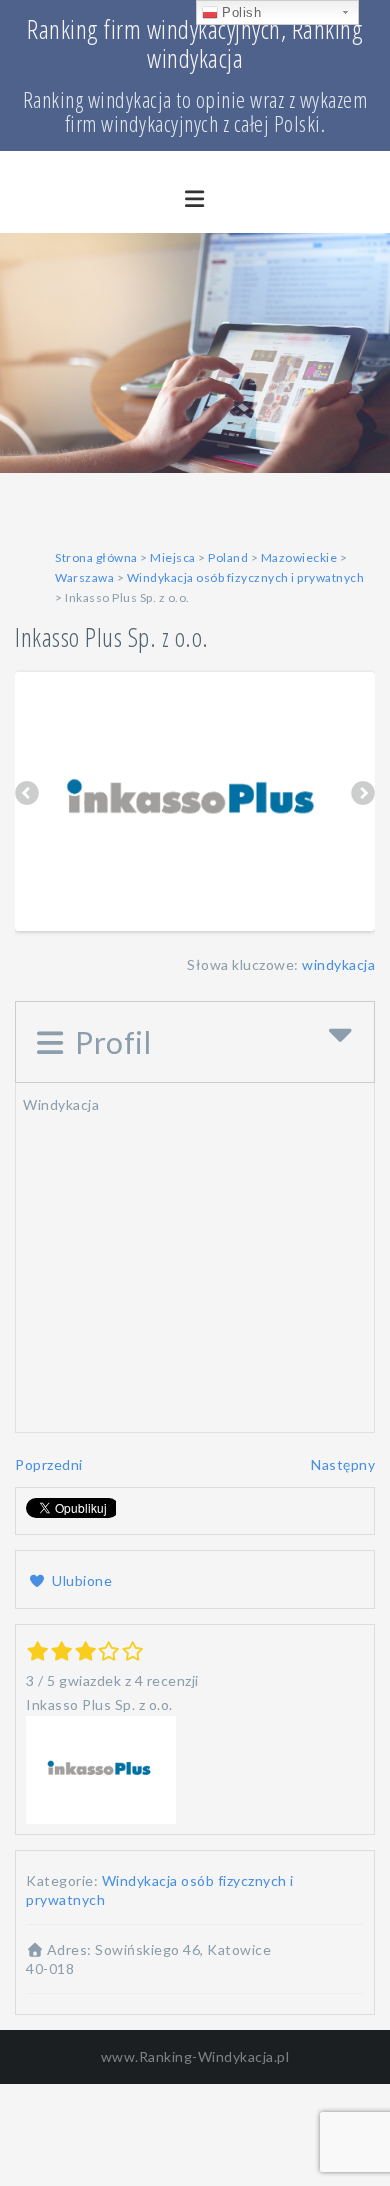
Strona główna (96, 557)
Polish (240, 12)
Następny (343, 1464)
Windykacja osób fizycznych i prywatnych (246, 577)
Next (362, 796)
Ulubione (80, 1580)
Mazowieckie (299, 557)
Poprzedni (49, 1464)
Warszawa (84, 577)
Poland (228, 557)
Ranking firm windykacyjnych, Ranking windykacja (195, 43)
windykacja (338, 964)
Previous (27, 796)
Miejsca (173, 557)
